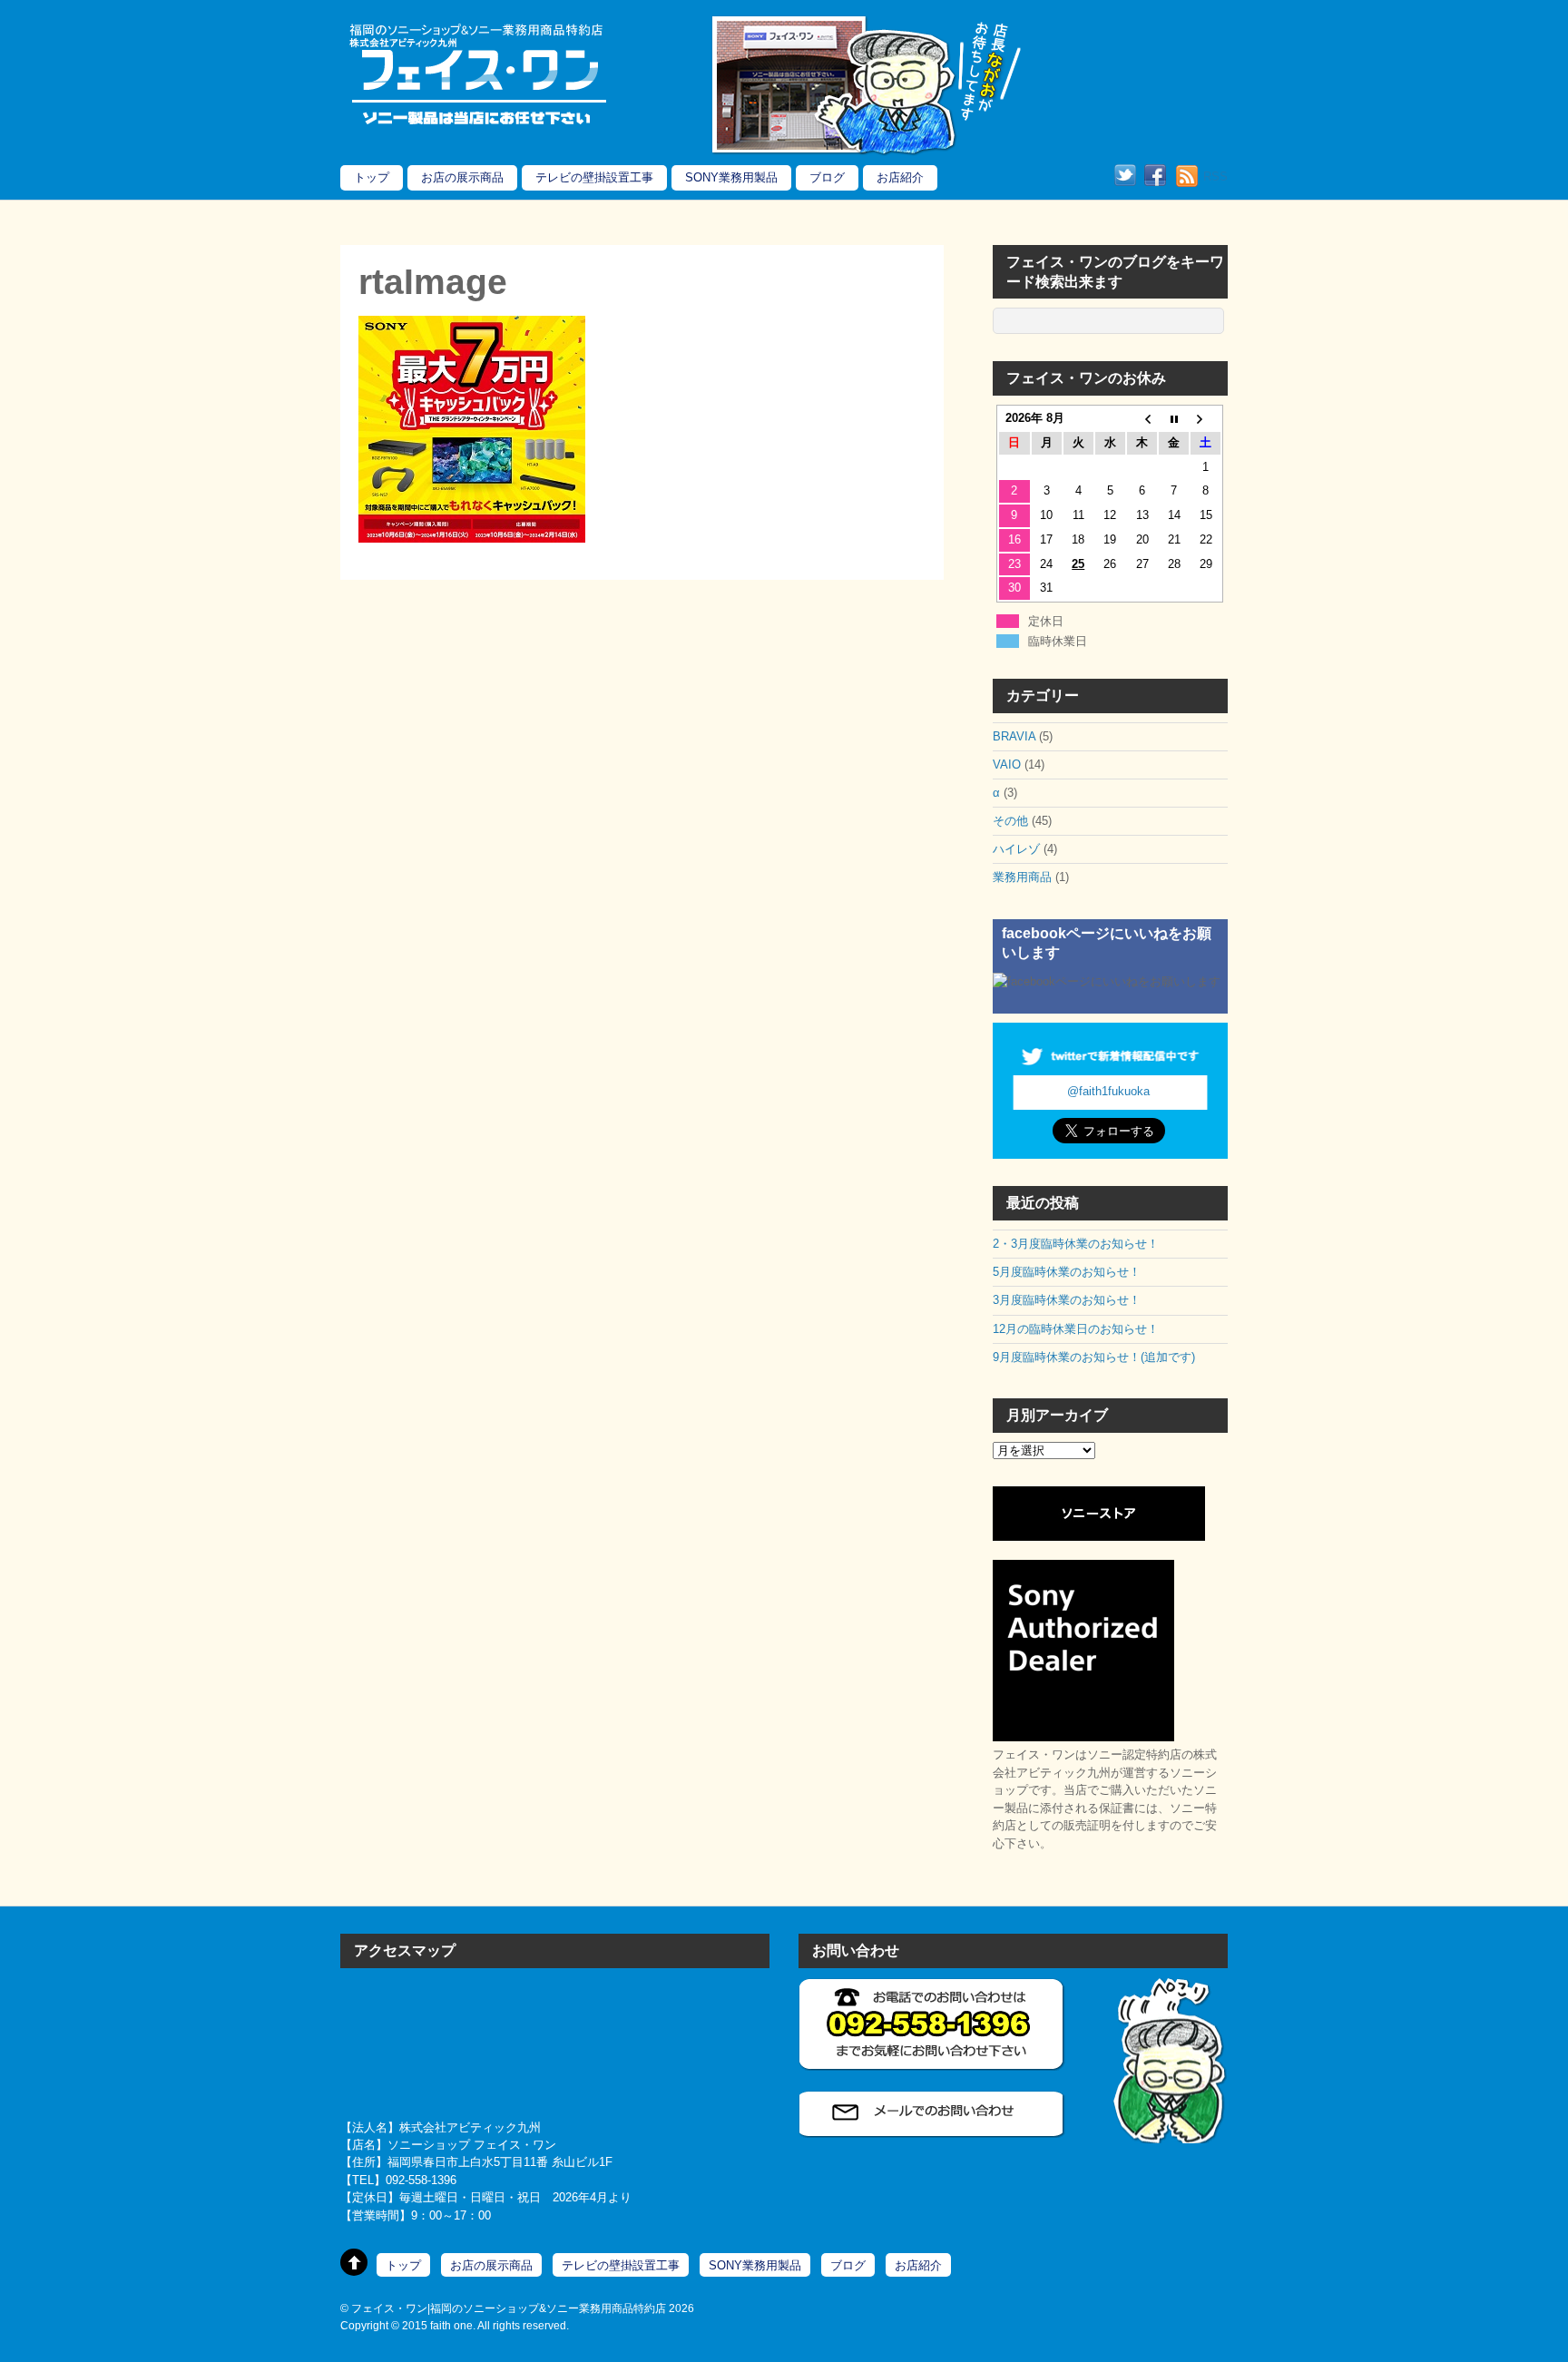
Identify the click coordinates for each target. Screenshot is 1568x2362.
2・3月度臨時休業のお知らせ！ (1076, 1244)
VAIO (1007, 764)
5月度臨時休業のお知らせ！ (1067, 1272)
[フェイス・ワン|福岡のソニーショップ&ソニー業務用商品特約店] (476, 125)
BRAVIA (1014, 736)
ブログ (827, 177)
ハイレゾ (1016, 849)
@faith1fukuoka (1108, 1091)
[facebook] (1155, 176)
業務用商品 (1022, 877)
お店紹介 (900, 177)
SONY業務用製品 (731, 177)
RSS (1215, 176)
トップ (372, 177)
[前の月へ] (1142, 419)
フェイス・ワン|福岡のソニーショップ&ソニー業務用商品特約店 (509, 2308)
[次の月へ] (1205, 419)
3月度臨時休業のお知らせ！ (1067, 1300)
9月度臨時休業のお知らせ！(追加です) (1094, 1357)
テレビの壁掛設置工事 (594, 177)
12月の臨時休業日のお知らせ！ (1076, 1329)
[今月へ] (1174, 419)
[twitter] (1125, 176)
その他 (1010, 821)
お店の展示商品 (462, 177)
